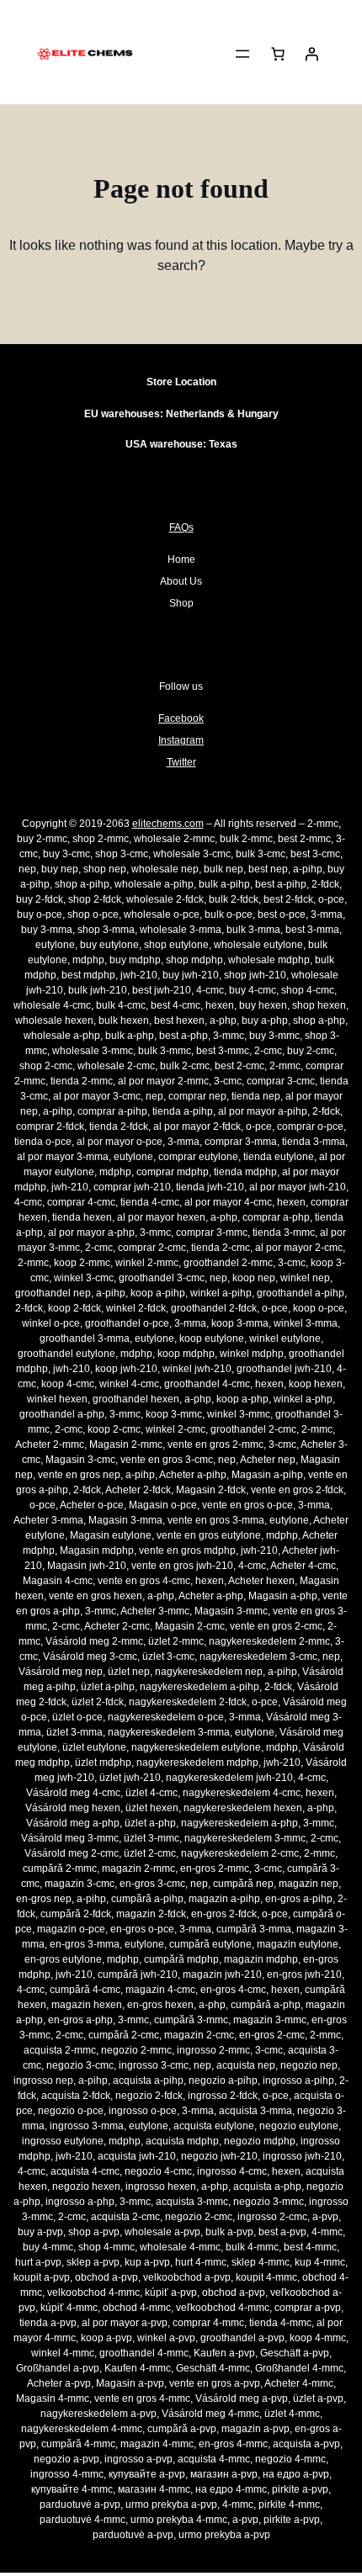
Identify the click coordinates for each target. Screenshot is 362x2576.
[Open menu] (242, 54)
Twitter (181, 762)
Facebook (181, 718)
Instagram (181, 740)
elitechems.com (168, 824)
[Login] (311, 54)
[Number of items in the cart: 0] (278, 54)
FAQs (181, 527)
